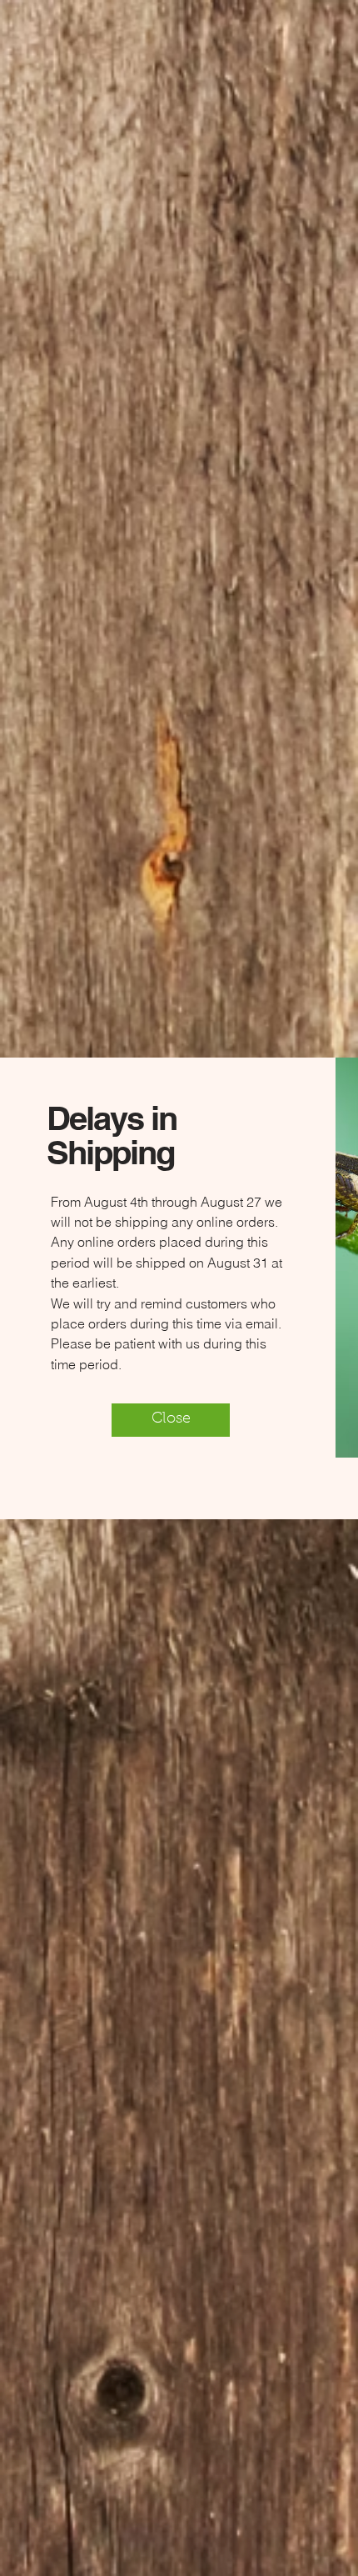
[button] (171, 1420)
